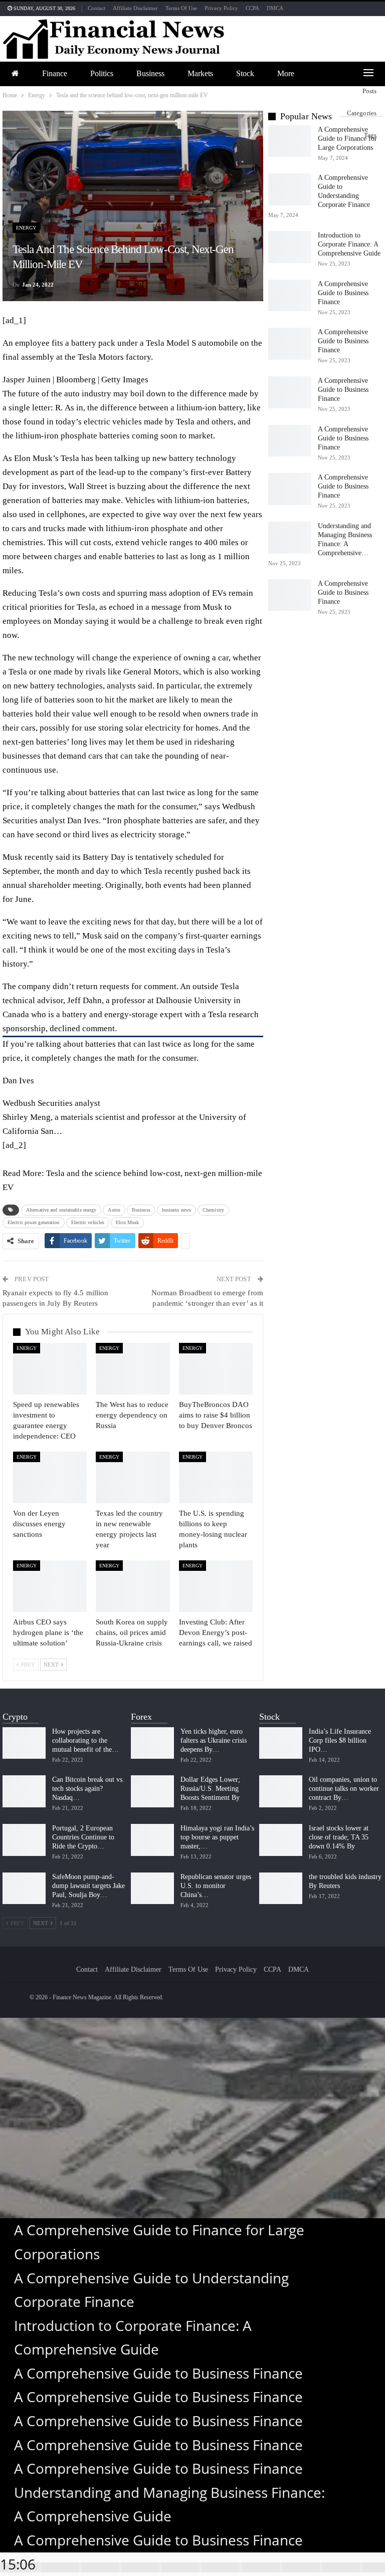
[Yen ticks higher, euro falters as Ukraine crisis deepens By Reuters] (152, 1743)
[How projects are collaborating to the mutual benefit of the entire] (24, 1743)
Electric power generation (34, 1222)
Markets (200, 73)
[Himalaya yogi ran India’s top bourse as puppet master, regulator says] (152, 1840)
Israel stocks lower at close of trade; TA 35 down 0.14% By (339, 1837)
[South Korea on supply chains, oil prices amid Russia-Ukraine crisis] (133, 1586)
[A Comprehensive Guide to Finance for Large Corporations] (290, 141)
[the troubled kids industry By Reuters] (281, 1889)
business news (176, 1210)
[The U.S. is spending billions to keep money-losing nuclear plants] (216, 1477)
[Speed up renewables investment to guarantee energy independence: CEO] (50, 1369)
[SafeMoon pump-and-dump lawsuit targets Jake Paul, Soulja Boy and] (24, 1889)
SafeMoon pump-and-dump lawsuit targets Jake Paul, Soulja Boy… (88, 1886)
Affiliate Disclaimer (135, 8)
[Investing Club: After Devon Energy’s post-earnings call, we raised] (216, 1586)
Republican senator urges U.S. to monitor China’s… (216, 1886)
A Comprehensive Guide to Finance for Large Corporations (347, 139)
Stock (245, 73)
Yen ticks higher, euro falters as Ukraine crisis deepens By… (214, 1740)
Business (150, 73)
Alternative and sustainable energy (61, 1210)
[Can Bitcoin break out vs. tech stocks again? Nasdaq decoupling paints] (24, 1791)
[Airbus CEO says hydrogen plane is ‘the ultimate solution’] (50, 1586)
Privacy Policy (221, 8)
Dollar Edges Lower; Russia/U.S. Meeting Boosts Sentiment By (210, 1789)
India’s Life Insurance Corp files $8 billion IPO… (340, 1740)
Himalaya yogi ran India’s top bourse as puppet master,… (217, 1837)
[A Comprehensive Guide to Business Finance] (290, 296)
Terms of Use (181, 8)
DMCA (275, 8)
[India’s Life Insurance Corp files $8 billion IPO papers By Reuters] (281, 1743)
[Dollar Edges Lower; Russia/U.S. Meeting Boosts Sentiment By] (152, 1791)
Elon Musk (127, 1222)
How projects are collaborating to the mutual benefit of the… (85, 1740)
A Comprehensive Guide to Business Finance (343, 293)
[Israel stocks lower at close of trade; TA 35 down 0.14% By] (281, 1840)
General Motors (151, 672)
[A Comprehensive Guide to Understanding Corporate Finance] (290, 189)
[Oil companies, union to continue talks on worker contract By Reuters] (281, 1791)
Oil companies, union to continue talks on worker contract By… (344, 1789)
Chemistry (213, 1210)
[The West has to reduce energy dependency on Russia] (133, 1369)
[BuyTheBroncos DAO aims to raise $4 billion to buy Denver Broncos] (216, 1369)
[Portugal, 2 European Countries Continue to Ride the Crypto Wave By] (24, 1840)
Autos (114, 1210)
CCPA (252, 8)
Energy (26, 228)
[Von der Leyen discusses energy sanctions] (50, 1477)
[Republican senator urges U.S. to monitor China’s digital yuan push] (152, 1889)
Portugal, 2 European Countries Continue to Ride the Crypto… (83, 1837)
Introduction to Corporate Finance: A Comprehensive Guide (349, 244)
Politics (102, 73)
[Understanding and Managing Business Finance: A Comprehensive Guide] (290, 538)
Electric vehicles (88, 1222)
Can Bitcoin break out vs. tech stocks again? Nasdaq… (88, 1789)
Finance (55, 73)
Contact (97, 8)
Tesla (70, 458)
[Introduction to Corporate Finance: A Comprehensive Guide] (290, 247)
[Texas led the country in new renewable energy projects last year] (133, 1477)
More (286, 73)
